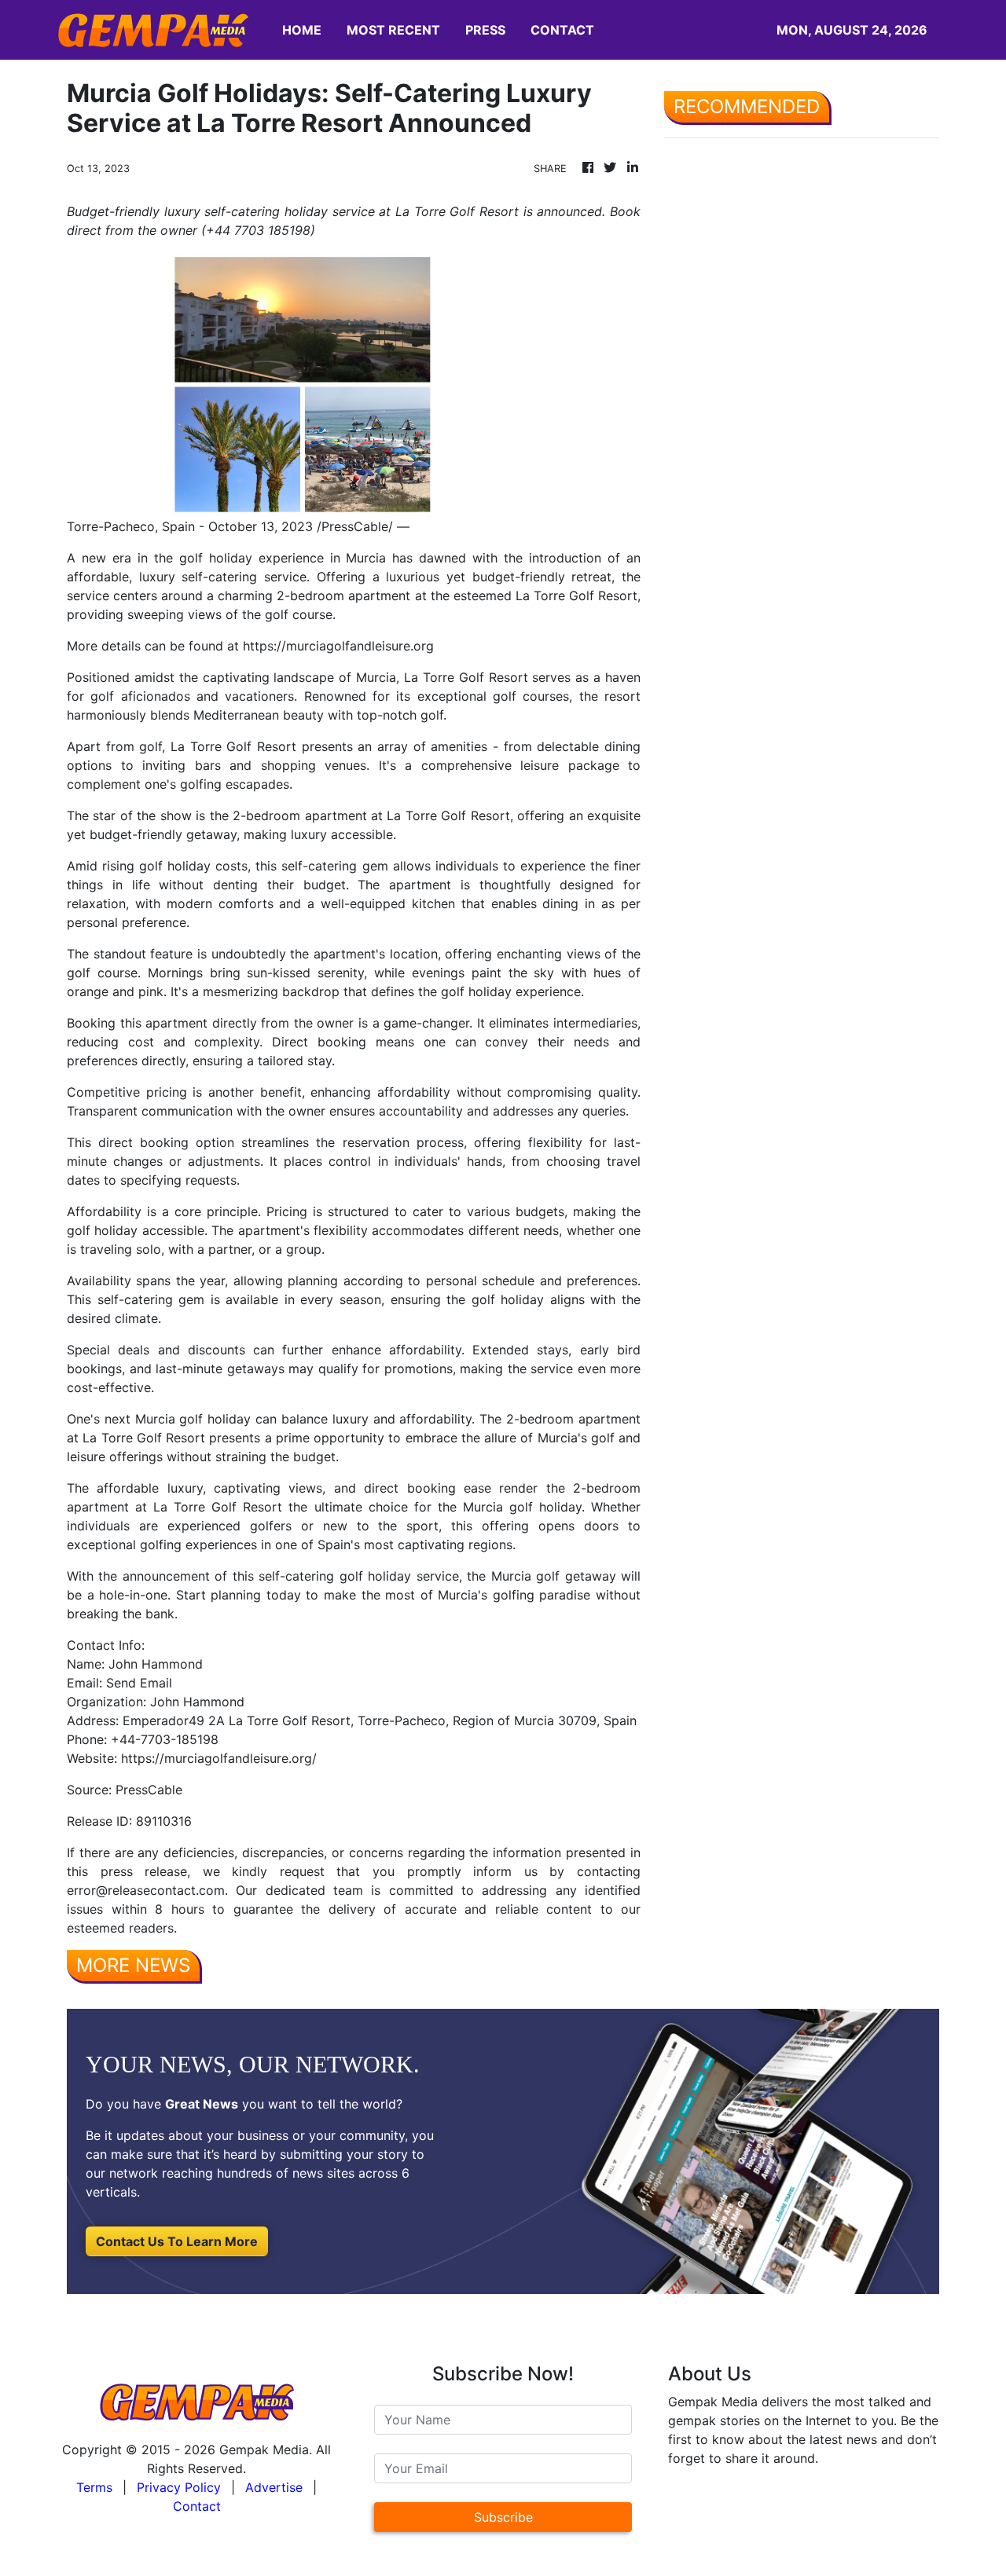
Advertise (274, 2487)
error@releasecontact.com (146, 1890)
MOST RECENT (393, 30)
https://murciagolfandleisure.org (338, 646)
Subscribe (503, 2517)
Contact (197, 2506)
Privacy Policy (179, 2487)
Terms (94, 2487)
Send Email (139, 1683)
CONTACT (562, 30)
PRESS (485, 30)
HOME (302, 30)
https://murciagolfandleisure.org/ (219, 1758)
